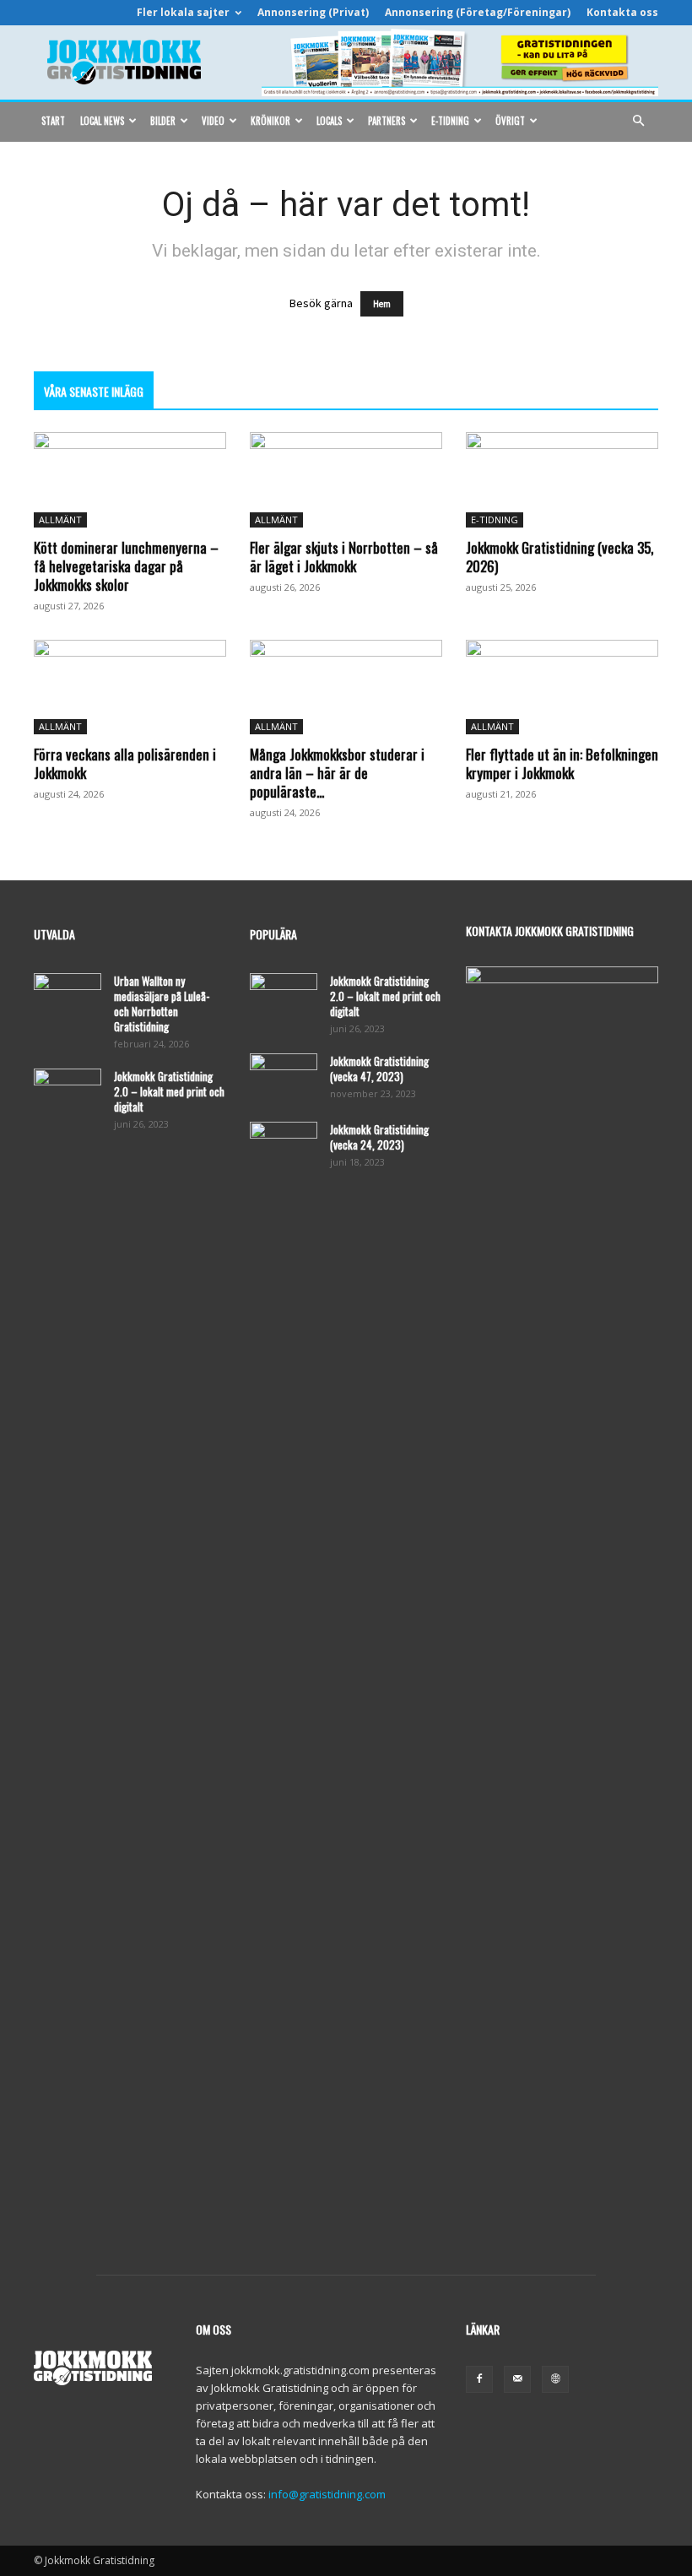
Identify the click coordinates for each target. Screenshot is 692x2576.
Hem (382, 304)
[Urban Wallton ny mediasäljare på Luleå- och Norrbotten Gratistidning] (68, 997)
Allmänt (60, 520)
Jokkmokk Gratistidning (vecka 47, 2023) (379, 1069)
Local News (102, 121)
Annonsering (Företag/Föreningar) (478, 12)
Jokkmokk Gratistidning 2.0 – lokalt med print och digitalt (169, 1091)
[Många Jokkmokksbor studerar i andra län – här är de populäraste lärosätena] (346, 687)
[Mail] (517, 2379)
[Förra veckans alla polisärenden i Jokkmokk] (130, 687)
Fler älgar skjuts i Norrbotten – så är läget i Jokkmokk (344, 557)
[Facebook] (479, 2379)
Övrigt (510, 121)
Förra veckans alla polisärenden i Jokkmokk (125, 763)
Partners (387, 121)
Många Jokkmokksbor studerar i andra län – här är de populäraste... (337, 773)
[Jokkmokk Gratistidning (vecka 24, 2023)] (284, 1145)
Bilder (163, 121)
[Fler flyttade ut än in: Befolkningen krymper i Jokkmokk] (562, 687)
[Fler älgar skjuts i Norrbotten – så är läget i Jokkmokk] (346, 480)
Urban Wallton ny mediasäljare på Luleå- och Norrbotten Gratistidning (162, 1004)
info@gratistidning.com (327, 2494)
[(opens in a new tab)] (562, 480)
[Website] (555, 2379)
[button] (638, 121)
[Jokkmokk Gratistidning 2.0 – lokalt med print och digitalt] (68, 1092)
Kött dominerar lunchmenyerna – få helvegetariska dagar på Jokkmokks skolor (126, 566)
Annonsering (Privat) (313, 12)
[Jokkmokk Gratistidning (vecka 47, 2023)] (284, 1077)
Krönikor (270, 121)
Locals (329, 121)
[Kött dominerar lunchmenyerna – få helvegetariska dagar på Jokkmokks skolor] (130, 480)
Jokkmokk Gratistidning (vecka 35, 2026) (560, 557)
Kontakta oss (622, 12)
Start (53, 121)
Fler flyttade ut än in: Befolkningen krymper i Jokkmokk (562, 763)
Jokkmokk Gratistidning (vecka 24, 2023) (379, 1137)
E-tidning (450, 121)
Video (213, 121)
